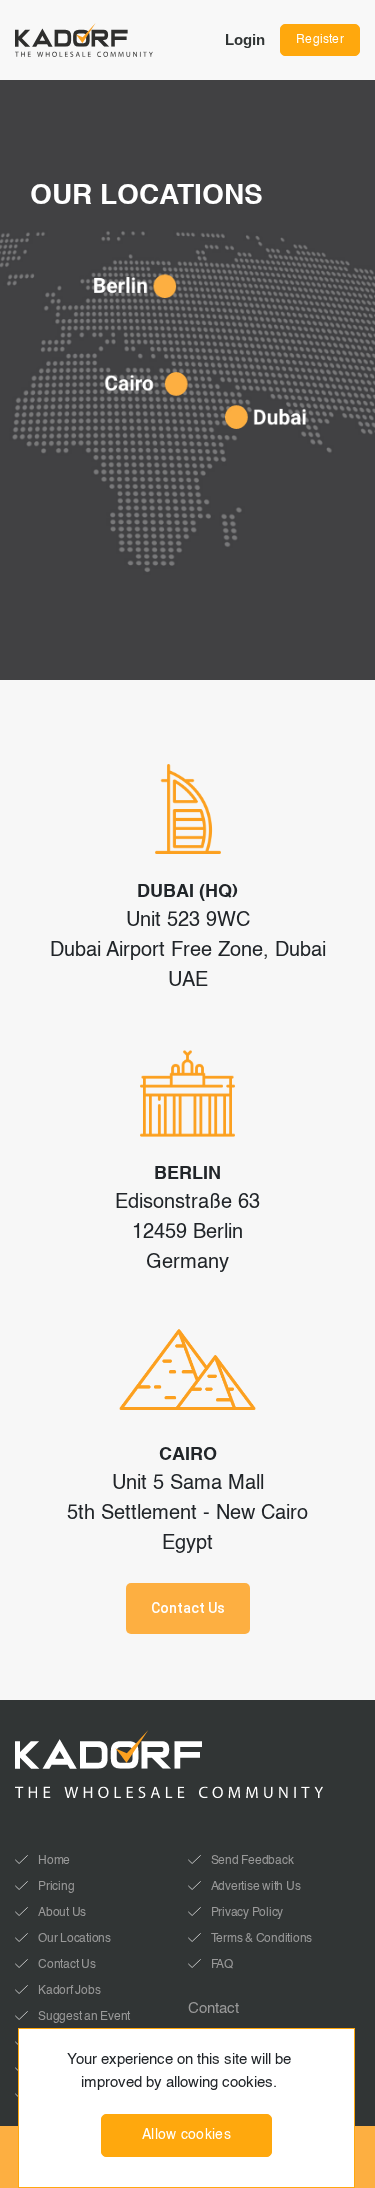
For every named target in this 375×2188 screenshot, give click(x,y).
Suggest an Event (84, 2017)
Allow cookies (186, 2135)
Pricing (56, 1887)
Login (245, 39)
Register (320, 40)
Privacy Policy (247, 1913)
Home (54, 1861)
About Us (62, 1913)
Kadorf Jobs (69, 1991)
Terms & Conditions (262, 1939)
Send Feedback (252, 1861)
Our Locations (74, 1939)
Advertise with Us (256, 1887)
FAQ (222, 1965)
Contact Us (188, 1608)
